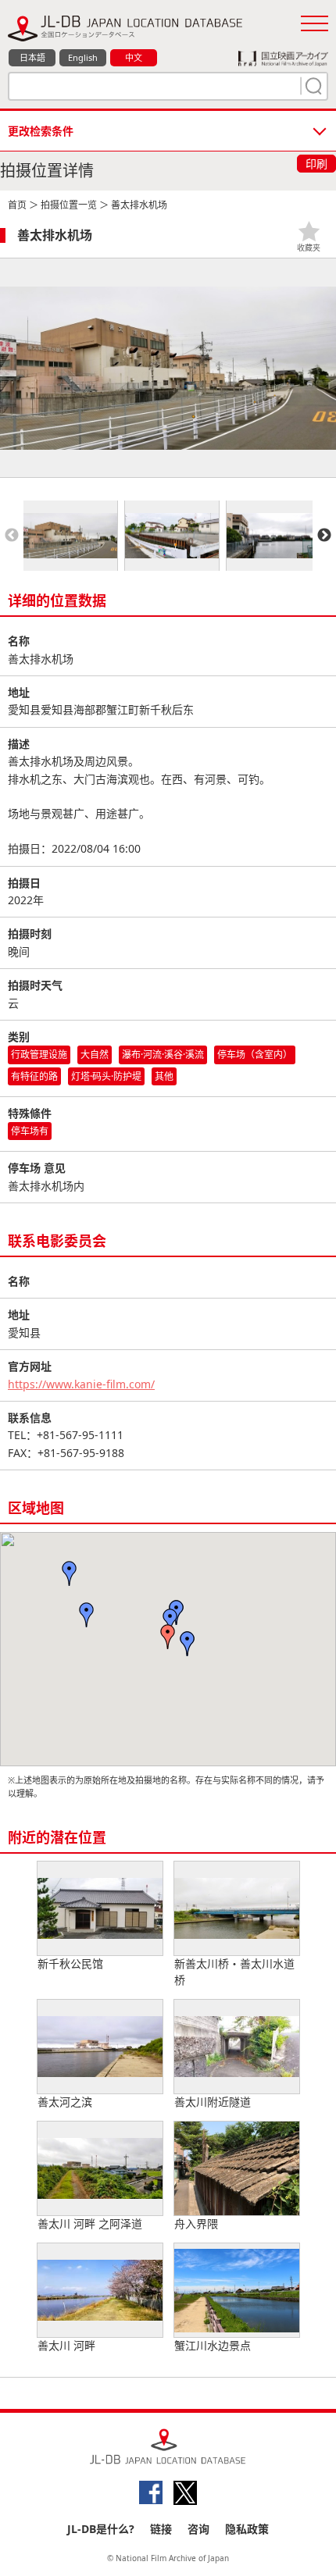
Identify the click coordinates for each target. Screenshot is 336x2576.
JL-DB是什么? (101, 2529)
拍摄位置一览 (69, 205)
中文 (134, 57)
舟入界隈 (196, 2223)
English (83, 57)
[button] (188, 1644)
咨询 (198, 2529)
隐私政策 (247, 2529)
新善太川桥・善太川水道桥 (234, 1972)
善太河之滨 (65, 2102)
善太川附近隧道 (213, 2102)
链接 (161, 2529)
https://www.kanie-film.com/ (81, 1384)
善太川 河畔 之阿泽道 (90, 2223)
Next (324, 536)
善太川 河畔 (66, 2345)
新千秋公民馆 (70, 1963)
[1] (312, 86)
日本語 (32, 57)
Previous (12, 536)
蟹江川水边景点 (213, 2345)
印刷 (316, 164)
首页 (17, 205)
